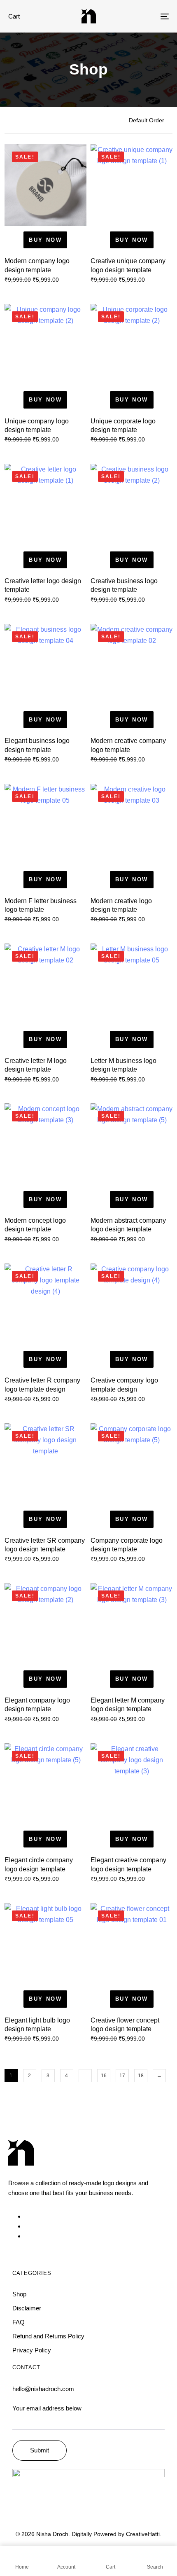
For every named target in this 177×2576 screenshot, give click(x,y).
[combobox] (151, 120)
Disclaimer (27, 2308)
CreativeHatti (143, 2534)
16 (104, 2076)
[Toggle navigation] (142, 16)
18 (141, 2076)
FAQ (19, 2322)
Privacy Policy (32, 2350)
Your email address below (47, 2408)
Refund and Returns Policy (48, 2336)
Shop (19, 2294)
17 (122, 2076)
